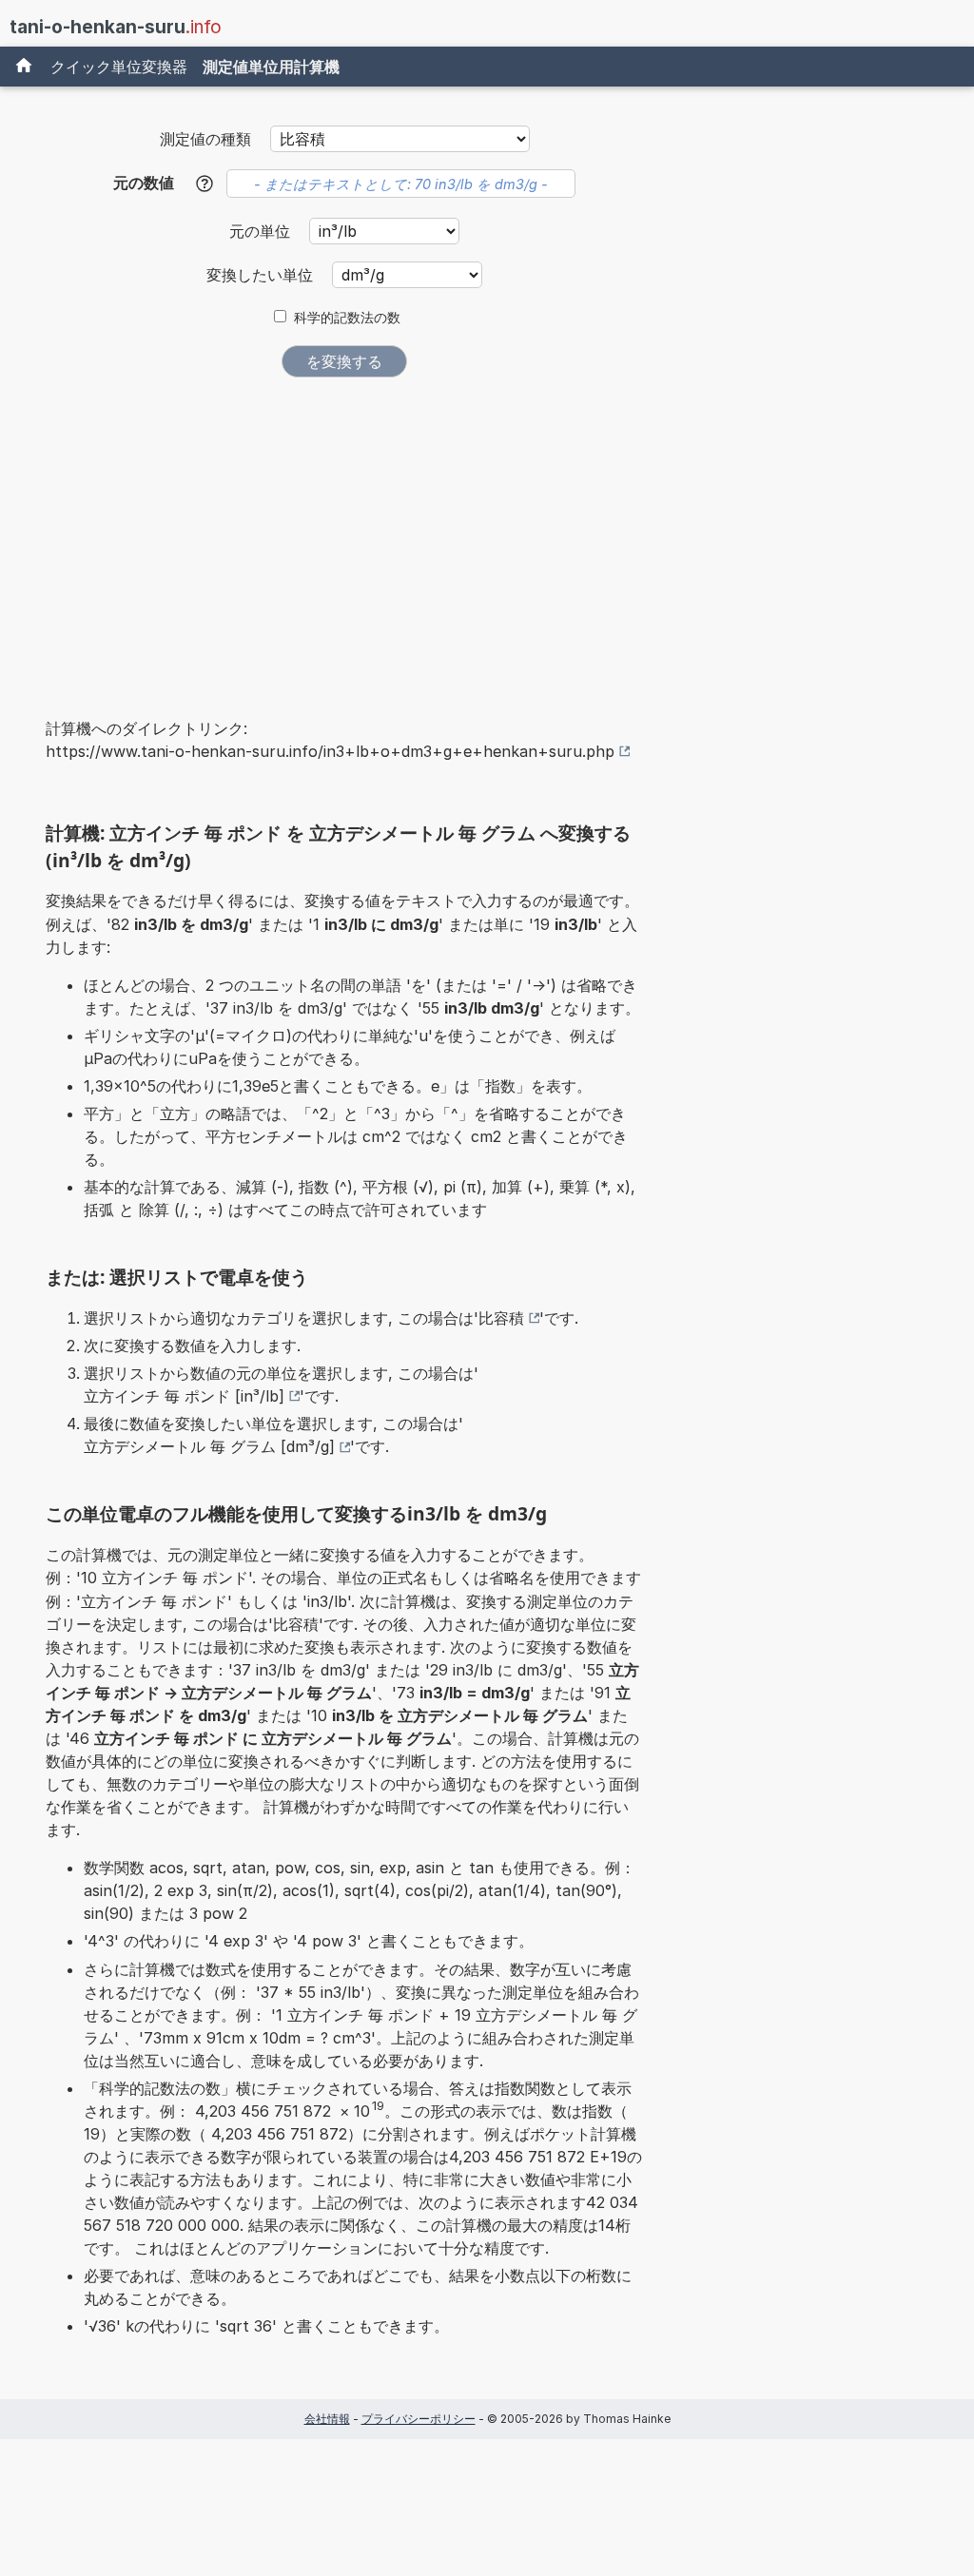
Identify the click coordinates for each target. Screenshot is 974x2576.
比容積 (501, 1318)
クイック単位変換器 (119, 67)
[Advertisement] (344, 534)
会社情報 (327, 2419)
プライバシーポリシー (419, 2419)
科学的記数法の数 (347, 318)
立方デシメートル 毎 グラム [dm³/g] (209, 1446)
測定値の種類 (205, 139)
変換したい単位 (262, 275)
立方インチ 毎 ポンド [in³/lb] (184, 1396)
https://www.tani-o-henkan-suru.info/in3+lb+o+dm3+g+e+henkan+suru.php (330, 751)
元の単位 (262, 231)
